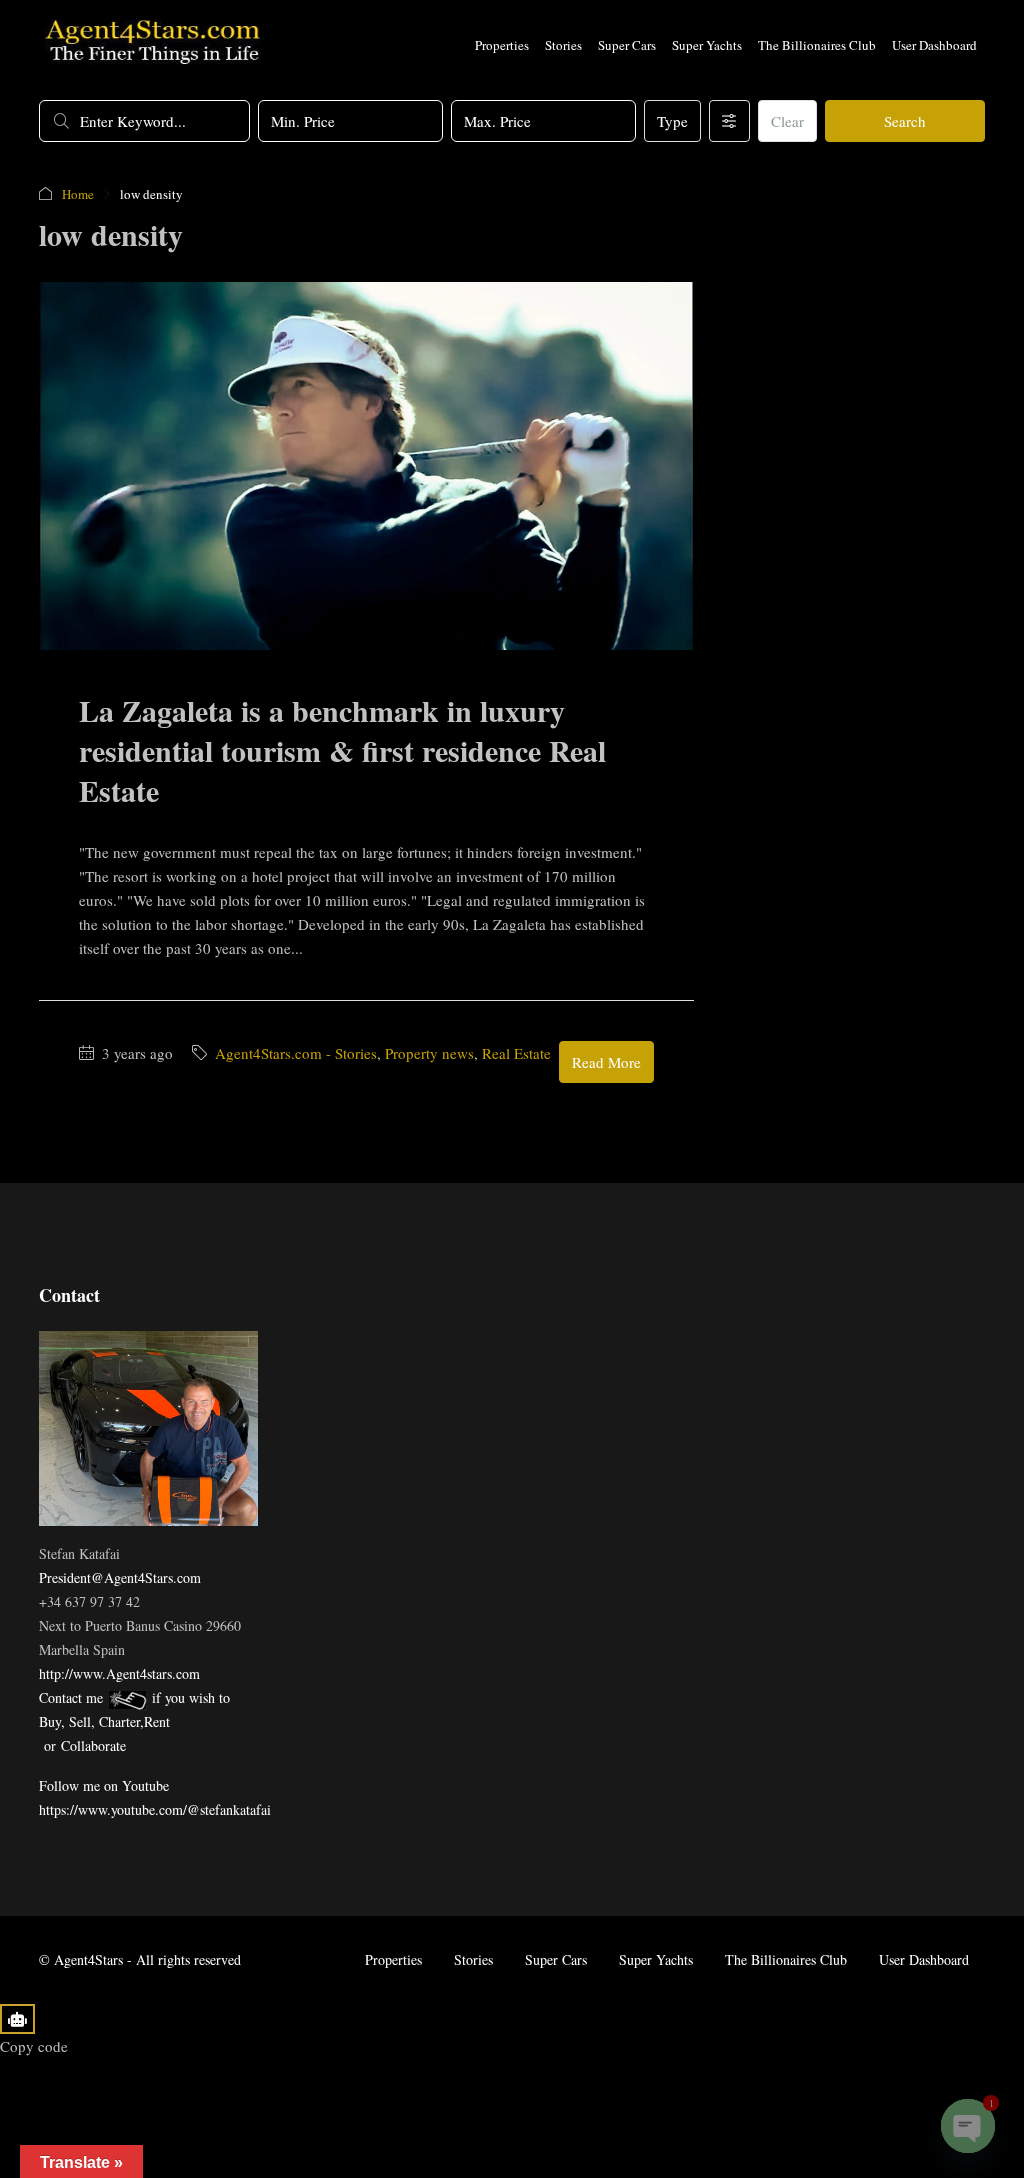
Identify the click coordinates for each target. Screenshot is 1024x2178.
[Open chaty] (968, 2126)
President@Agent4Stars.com (120, 1577)
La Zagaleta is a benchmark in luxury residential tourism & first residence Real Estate (342, 750)
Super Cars (627, 45)
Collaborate (93, 1745)
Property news (429, 1053)
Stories (563, 45)
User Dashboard (934, 45)
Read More (606, 1062)
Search (905, 121)
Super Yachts (707, 45)
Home (78, 194)
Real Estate (516, 1053)
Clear (787, 121)
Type (672, 121)
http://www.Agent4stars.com (119, 1673)
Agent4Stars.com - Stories (296, 1053)
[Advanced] (729, 121)
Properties (502, 45)
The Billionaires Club (817, 45)
